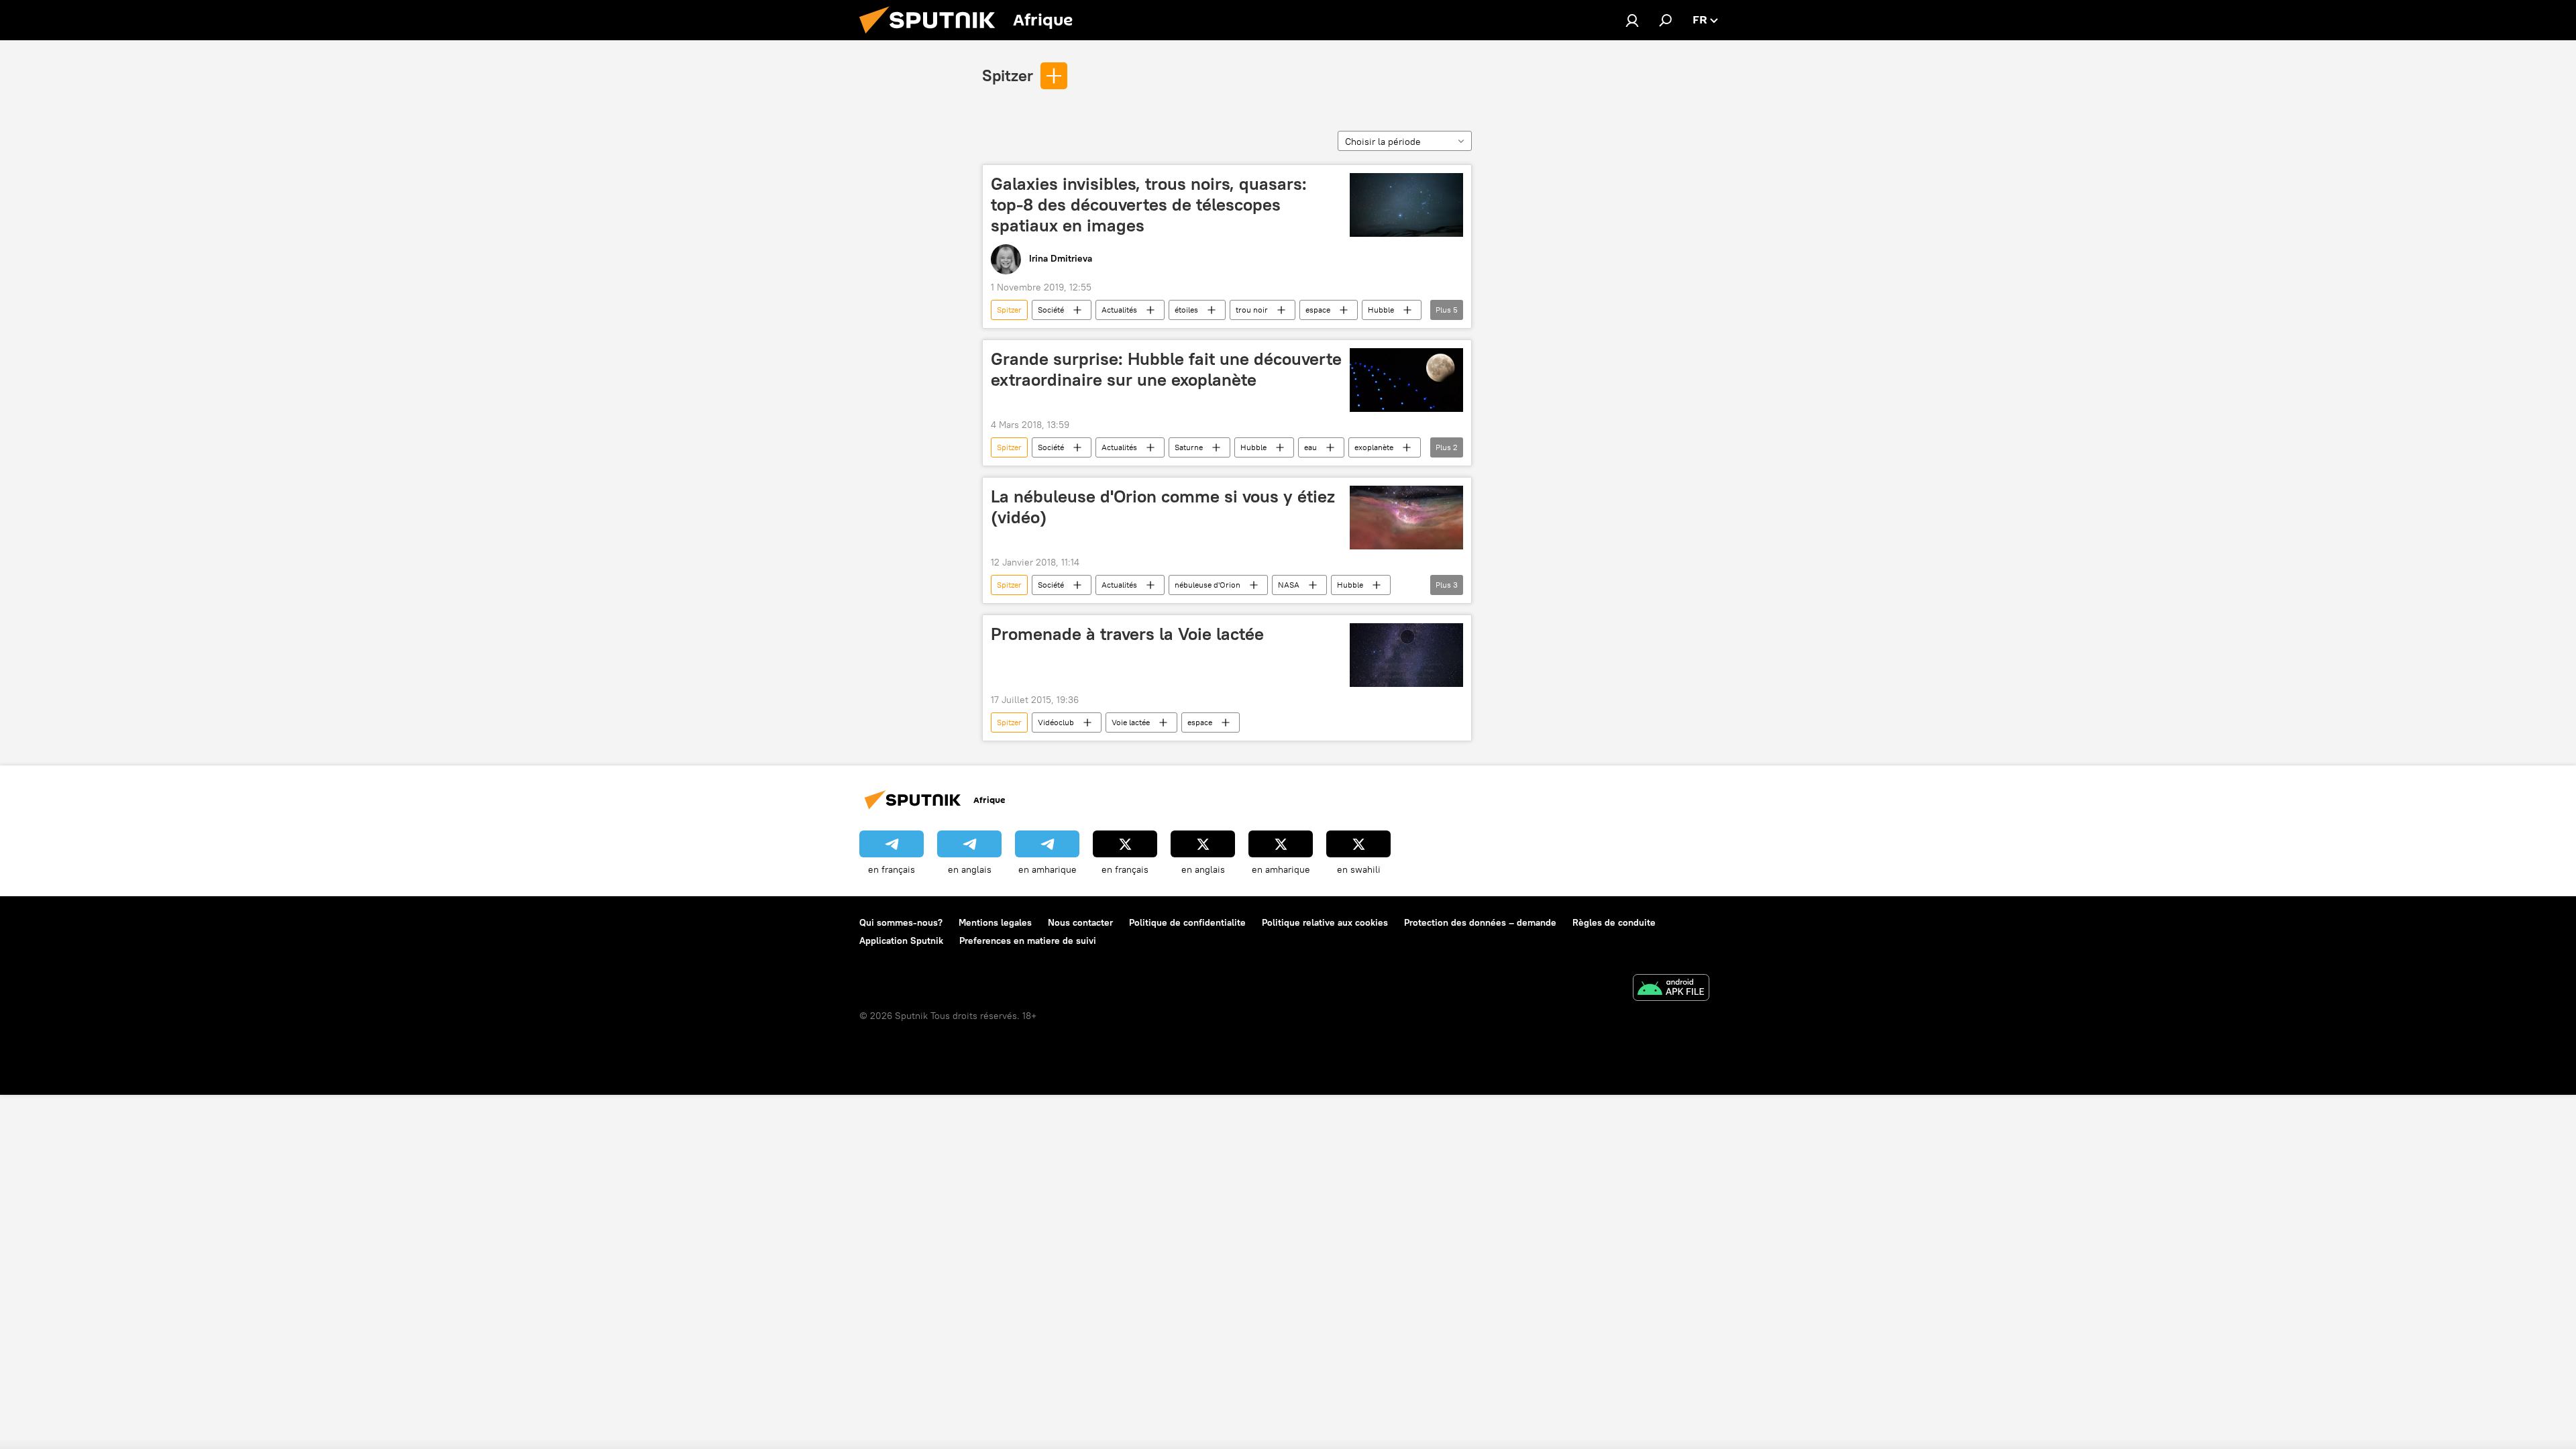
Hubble (1381, 310)
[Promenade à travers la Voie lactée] (1406, 655)
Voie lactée (1131, 722)
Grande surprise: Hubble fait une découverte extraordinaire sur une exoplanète (1166, 369)
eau (1310, 447)
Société (1051, 310)
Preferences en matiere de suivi (1028, 941)
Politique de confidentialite (1187, 922)
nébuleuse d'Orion (1207, 585)
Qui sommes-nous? (901, 922)
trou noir (1252, 310)
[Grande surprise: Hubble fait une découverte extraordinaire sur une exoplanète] (1406, 380)
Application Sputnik (901, 941)
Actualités (1119, 310)
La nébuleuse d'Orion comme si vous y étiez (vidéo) (1163, 507)
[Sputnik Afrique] (932, 37)
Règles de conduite (1614, 922)
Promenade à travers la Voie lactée (1127, 634)
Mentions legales (995, 922)
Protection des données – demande (1480, 922)
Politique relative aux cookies (1325, 922)
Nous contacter (1080, 922)
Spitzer (1008, 75)
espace (1318, 310)
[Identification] (1632, 20)
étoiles (1186, 310)
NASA (1289, 585)
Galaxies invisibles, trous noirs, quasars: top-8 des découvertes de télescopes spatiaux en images (1149, 205)
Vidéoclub (1056, 722)
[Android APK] (1671, 989)
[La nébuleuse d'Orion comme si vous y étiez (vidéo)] (1406, 518)
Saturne (1189, 447)
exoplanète (1374, 447)
